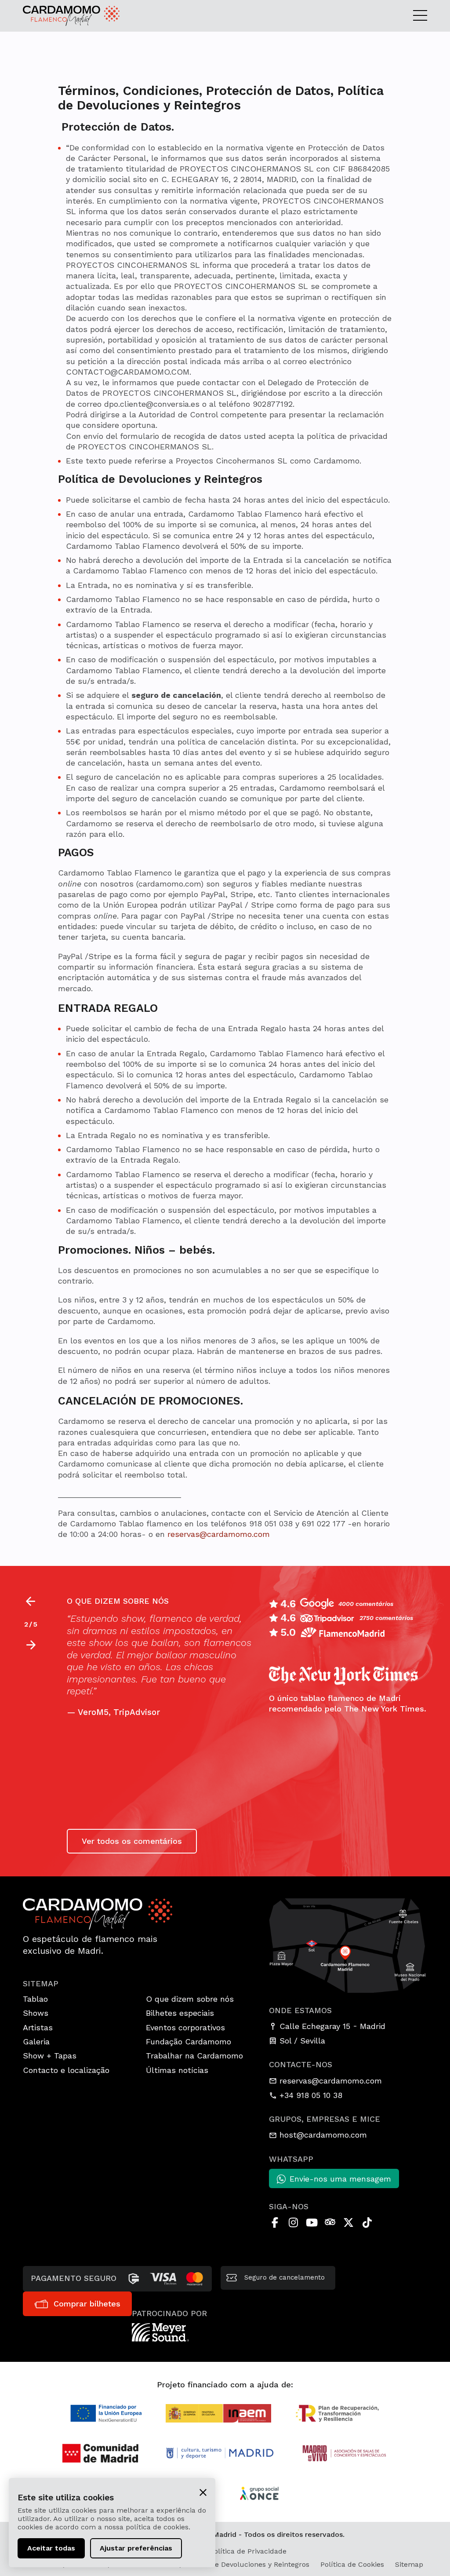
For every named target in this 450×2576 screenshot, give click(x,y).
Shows (36, 2013)
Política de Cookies (352, 2564)
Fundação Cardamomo (189, 2041)
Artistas (38, 2027)
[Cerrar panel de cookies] (203, 2492)
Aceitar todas (51, 2548)
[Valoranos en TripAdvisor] (330, 2222)
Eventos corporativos (185, 2027)
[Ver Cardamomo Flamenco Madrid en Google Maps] (348, 1945)
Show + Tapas (50, 2056)
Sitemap (409, 2564)
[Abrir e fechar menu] (420, 16)
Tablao (35, 1999)
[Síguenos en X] (348, 2222)
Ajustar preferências (136, 2548)
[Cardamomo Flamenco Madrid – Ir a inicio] (67, 16)
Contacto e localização (66, 2070)
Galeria (36, 2041)
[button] (31, 1645)
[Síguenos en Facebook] (275, 2222)
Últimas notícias (177, 2070)
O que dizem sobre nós (190, 1999)
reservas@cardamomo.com (219, 1534)
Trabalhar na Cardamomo (194, 2056)
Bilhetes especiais (180, 2013)
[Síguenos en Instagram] (293, 2222)
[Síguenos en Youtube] (312, 2222)
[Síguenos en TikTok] (367, 2222)
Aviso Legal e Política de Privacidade (225, 2551)
